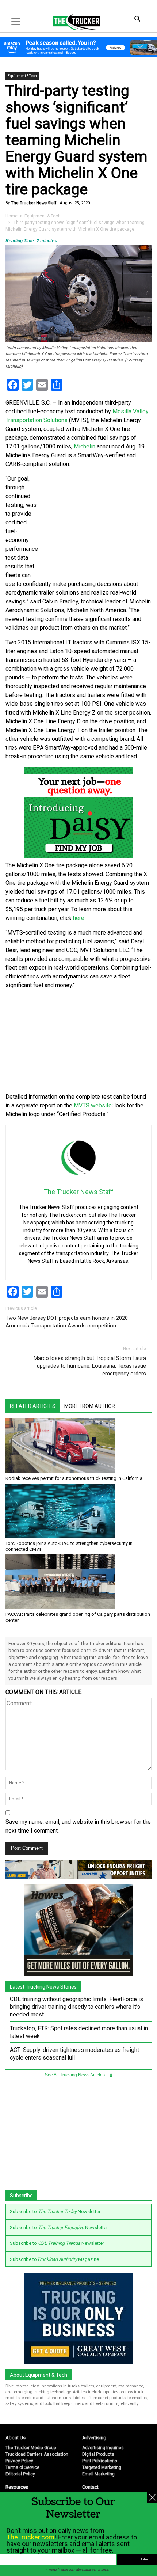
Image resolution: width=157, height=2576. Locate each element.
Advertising (94, 2438)
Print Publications (100, 2461)
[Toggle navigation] (16, 22)
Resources (17, 2487)
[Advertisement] (78, 1041)
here (79, 918)
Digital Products (98, 2454)
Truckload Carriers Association (37, 2454)
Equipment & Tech (22, 76)
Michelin (85, 446)
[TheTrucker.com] (73, 22)
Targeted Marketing (102, 2467)
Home (12, 216)
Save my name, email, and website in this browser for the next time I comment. (78, 1826)
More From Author (90, 1406)
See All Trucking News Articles (75, 2075)
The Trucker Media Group (31, 2448)
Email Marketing (98, 2474)
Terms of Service (22, 2467)
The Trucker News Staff (33, 203)
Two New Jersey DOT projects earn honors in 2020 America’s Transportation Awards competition (67, 1322)
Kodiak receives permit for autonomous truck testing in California (74, 1478)
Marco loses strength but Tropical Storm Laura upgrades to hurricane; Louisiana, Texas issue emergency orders (90, 1366)
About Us (16, 2438)
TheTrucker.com (30, 2537)
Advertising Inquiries (103, 2448)
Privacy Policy (19, 2461)
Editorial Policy (20, 2474)
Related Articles (33, 1406)
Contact (90, 2487)
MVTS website (93, 1105)
